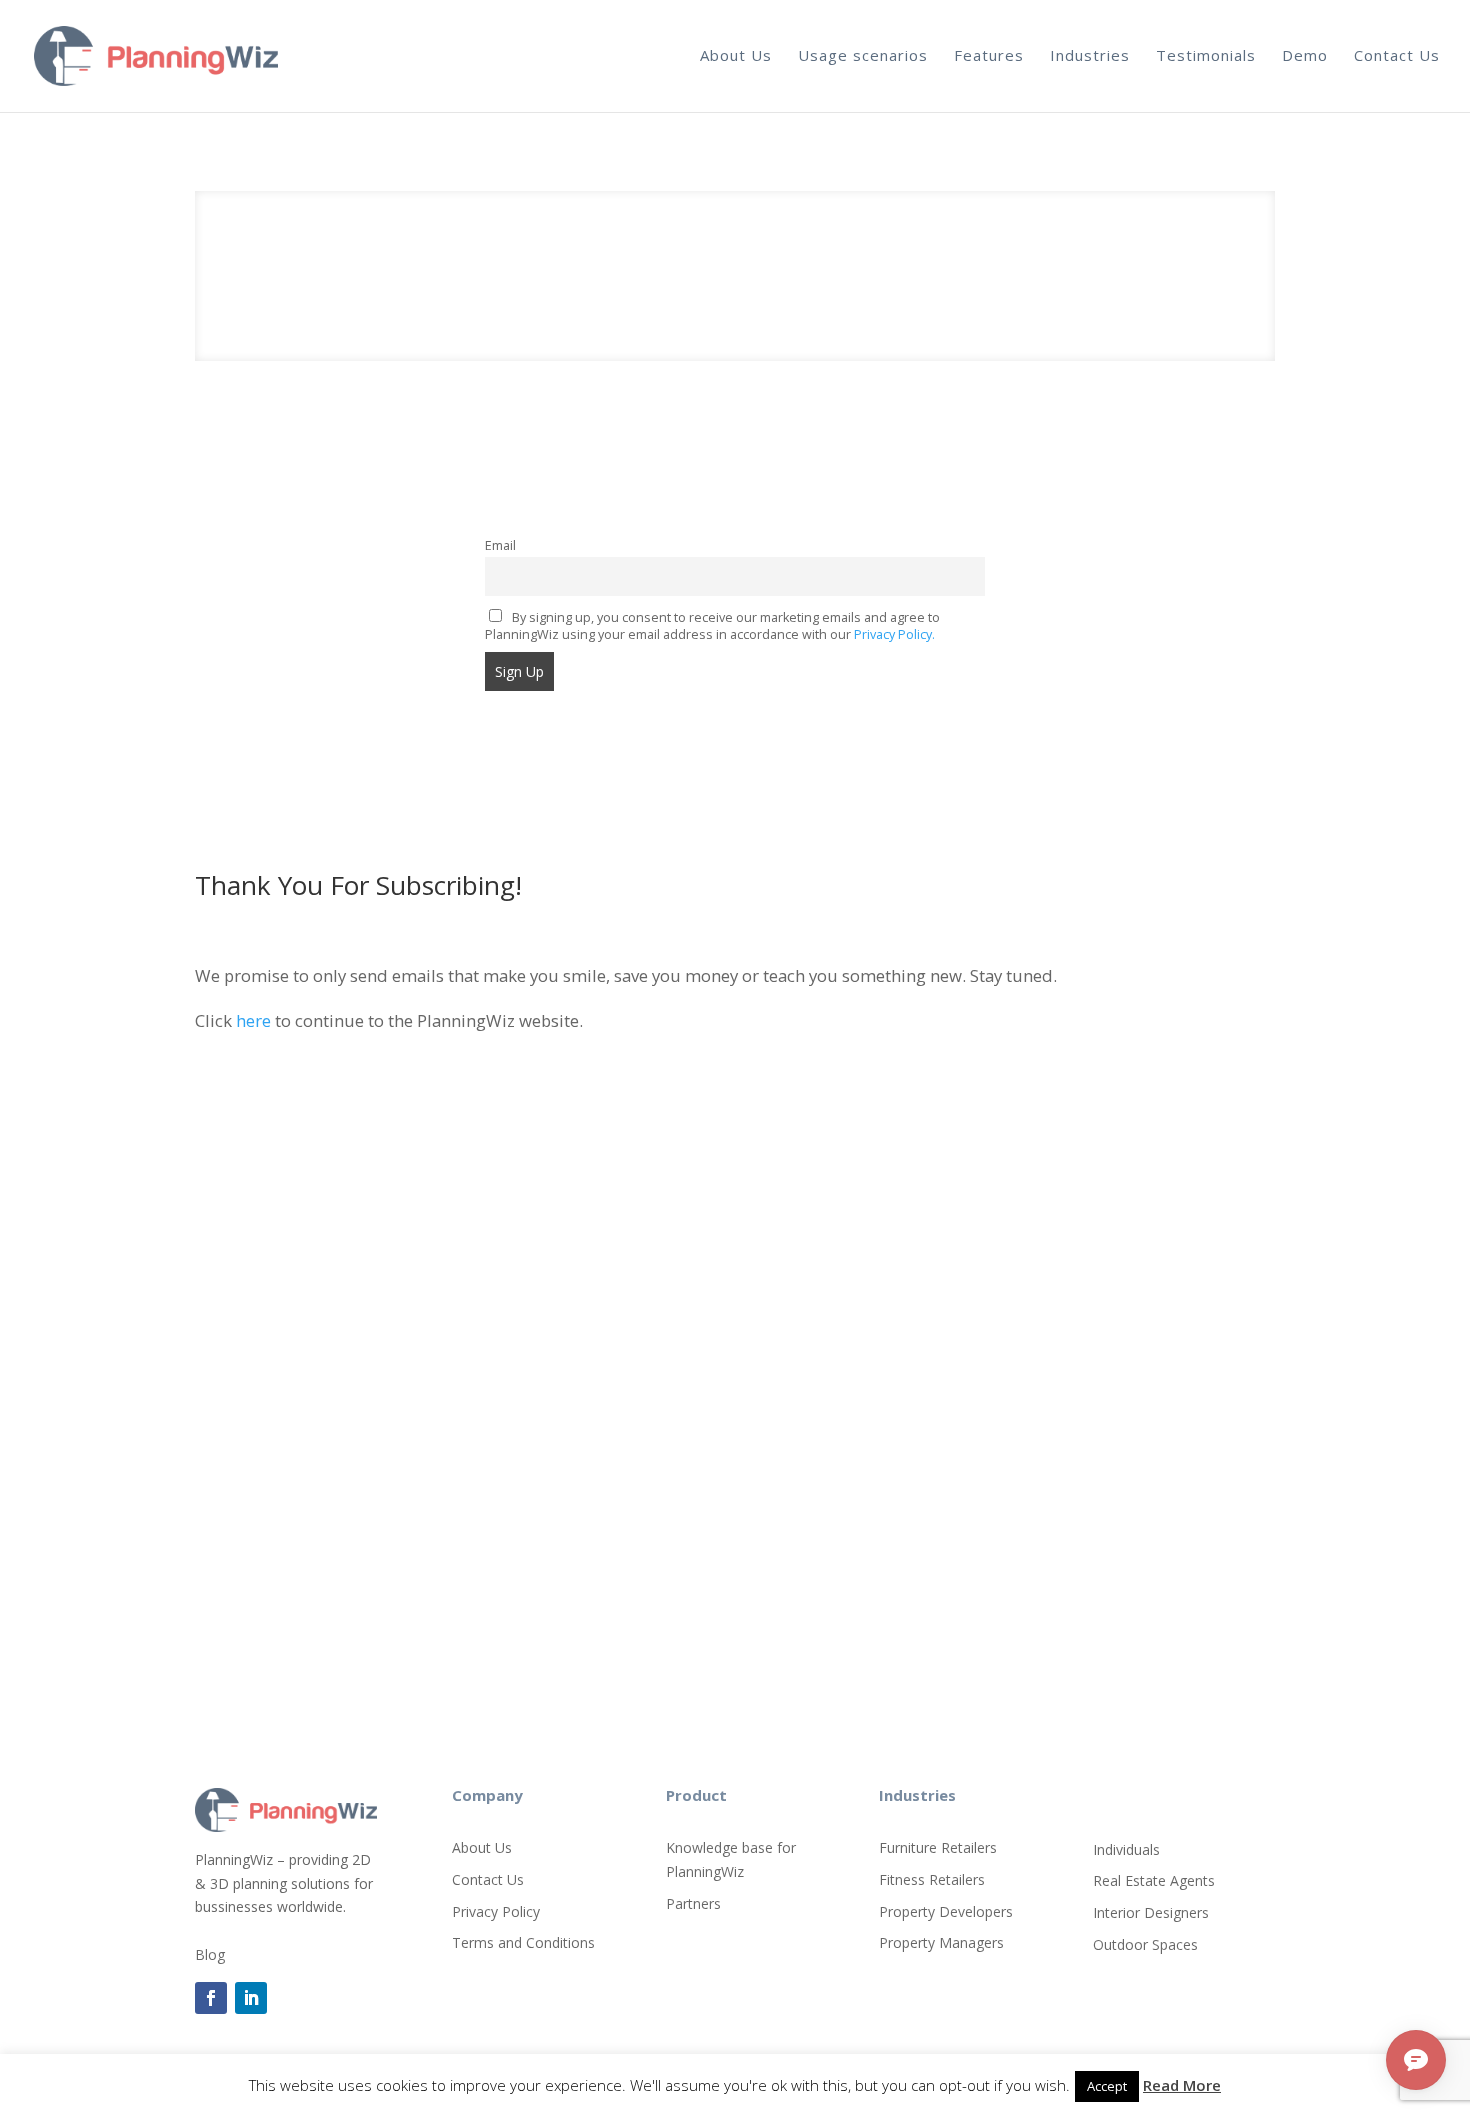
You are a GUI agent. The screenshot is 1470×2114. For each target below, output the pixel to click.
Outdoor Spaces (1145, 1944)
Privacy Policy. (894, 634)
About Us (736, 55)
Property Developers (946, 1911)
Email (500, 545)
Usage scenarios (863, 55)
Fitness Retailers (932, 1879)
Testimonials (1206, 55)
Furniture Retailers (938, 1847)
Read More (1182, 2085)
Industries (1090, 55)
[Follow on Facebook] (211, 1998)
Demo (1305, 55)
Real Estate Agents (1154, 1880)
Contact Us (1397, 55)
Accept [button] (1107, 2086)
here (255, 1020)
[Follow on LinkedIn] (251, 1998)
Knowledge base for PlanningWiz (731, 1859)
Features (989, 55)
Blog (210, 1954)
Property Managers (941, 1942)
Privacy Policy (496, 1911)
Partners (693, 1903)
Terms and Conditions (523, 1942)
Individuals (1126, 1849)
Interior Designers (1151, 1912)
